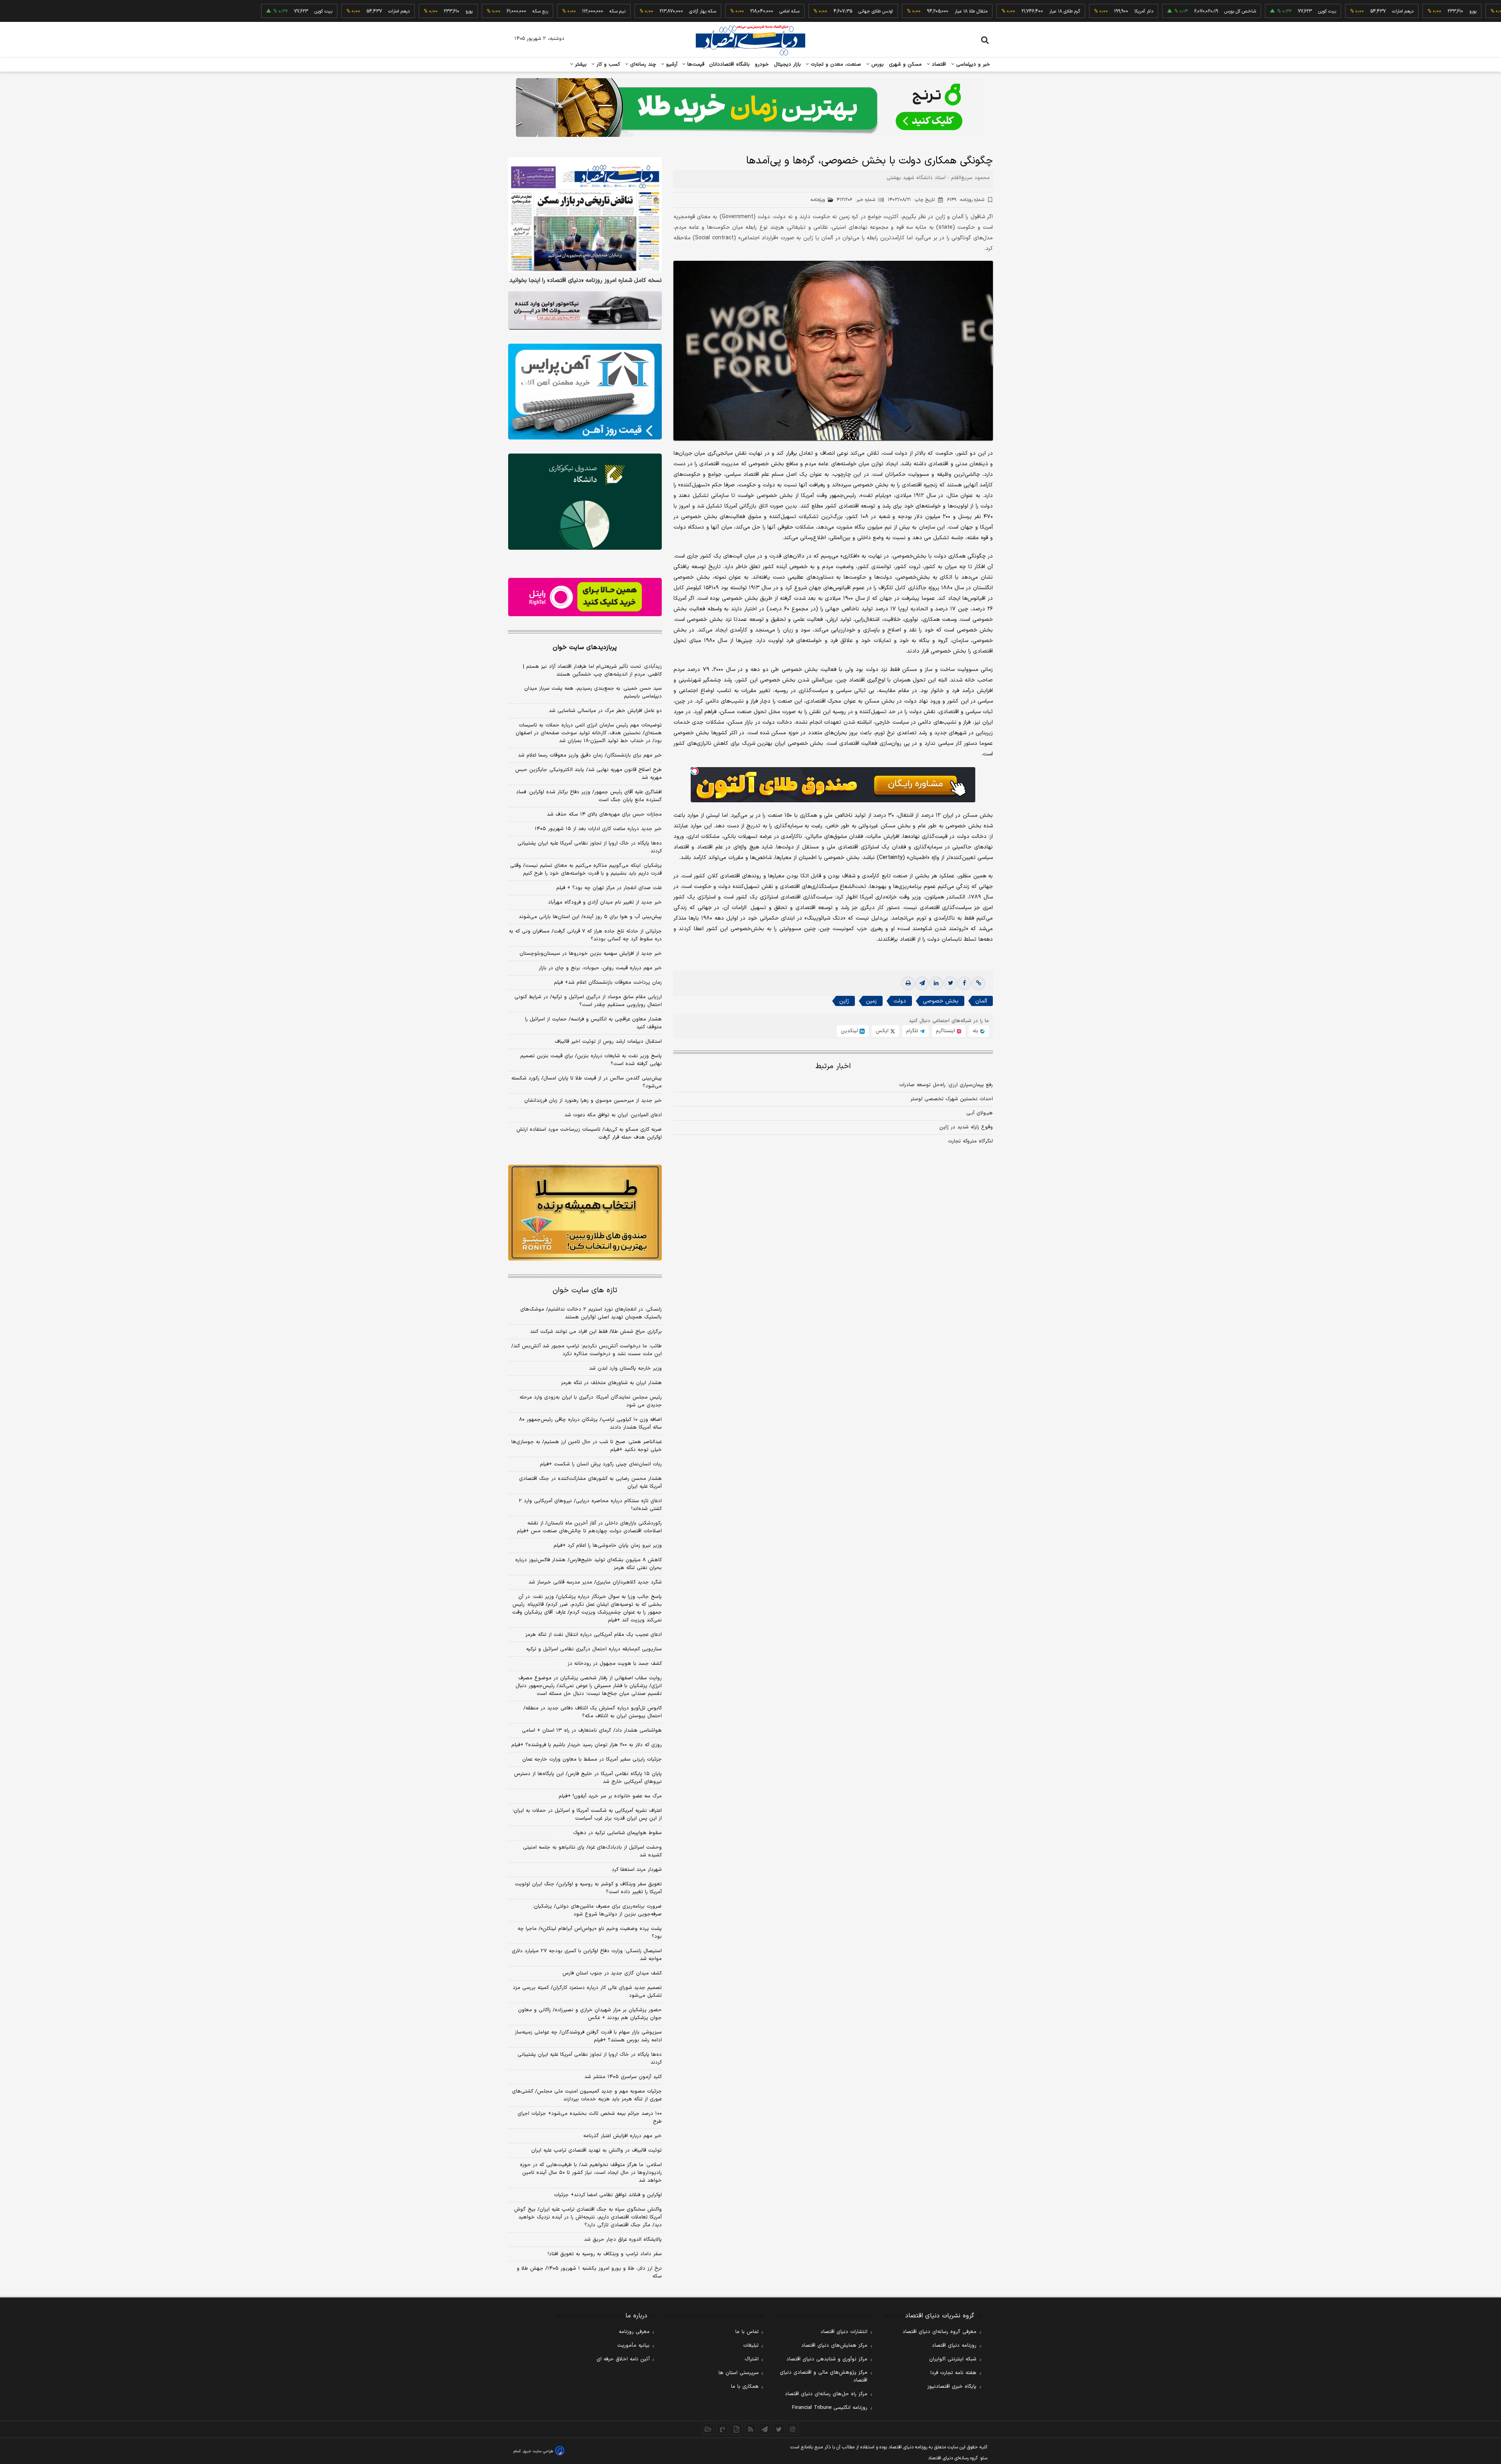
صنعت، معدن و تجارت (835, 65)
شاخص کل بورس (1124, 11)
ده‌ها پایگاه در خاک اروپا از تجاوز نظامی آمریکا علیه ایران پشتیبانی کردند (590, 847)
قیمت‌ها (695, 65)
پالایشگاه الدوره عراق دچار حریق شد (623, 2240)
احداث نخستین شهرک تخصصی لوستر (952, 1099)
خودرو (762, 65)
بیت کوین (1211, 11)
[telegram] (922, 983)
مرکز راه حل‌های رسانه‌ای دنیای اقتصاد (826, 2394)
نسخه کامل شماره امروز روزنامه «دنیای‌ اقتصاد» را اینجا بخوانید (586, 281)
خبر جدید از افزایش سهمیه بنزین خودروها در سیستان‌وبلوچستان (591, 954)
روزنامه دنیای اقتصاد (954, 2346)
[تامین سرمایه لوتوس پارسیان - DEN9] (585, 502)
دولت (900, 1001)
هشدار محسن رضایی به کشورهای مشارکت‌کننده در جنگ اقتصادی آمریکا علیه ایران (590, 1483)
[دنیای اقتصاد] (750, 40)
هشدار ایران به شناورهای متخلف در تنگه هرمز (611, 1383)
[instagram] (793, 2429)
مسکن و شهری (905, 65)
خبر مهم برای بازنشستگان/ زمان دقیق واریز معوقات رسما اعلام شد (590, 755)
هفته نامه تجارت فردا (953, 2373)
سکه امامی (674, 11)
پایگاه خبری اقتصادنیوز (952, 2387)
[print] (908, 983)
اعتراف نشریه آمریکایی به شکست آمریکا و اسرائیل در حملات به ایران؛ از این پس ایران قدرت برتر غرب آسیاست (587, 1815)
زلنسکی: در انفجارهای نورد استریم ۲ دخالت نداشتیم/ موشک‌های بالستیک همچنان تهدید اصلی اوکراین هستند (591, 1313)
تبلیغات (751, 2346)
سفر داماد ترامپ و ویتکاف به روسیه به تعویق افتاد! (605, 2254)
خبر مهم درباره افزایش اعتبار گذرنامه (622, 2136)
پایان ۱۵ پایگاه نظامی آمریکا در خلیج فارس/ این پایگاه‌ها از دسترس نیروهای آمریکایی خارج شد (588, 1778)
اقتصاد (938, 65)
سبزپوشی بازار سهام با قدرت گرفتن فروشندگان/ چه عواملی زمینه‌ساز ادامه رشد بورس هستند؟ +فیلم (588, 2036)
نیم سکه (502, 11)
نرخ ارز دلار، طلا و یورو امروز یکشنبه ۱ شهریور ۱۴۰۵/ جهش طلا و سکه (589, 2272)
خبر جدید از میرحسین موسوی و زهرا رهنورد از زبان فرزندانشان (593, 1101)
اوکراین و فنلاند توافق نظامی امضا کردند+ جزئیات (608, 2195)
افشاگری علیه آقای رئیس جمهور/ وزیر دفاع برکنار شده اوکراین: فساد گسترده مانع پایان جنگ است (589, 796)
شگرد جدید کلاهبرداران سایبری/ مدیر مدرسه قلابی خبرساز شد (595, 1582)
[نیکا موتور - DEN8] (585, 310)
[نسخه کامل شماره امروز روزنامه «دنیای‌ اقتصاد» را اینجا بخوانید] (585, 215)
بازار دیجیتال (787, 65)
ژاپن (844, 1001)
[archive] (708, 2429)
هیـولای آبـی (980, 1113)
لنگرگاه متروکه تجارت (970, 1141)
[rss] (750, 2429)
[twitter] (950, 983)
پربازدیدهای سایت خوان (585, 647)
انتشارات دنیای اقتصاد (844, 2332)
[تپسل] (695, 771)
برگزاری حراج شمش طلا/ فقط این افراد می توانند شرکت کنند (596, 1332)
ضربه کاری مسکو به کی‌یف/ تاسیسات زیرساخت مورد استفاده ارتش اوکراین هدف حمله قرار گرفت (589, 1133)
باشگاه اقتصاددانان (730, 65)
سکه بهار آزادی (587, 11)
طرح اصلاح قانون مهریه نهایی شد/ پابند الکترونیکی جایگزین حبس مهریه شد (588, 774)
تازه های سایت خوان (585, 1290)
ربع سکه (1428, 11)
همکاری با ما (745, 2387)
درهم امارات (1287, 11)
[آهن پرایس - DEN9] (585, 392)
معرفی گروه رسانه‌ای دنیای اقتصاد (939, 2332)
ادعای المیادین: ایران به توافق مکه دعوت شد (613, 1115)
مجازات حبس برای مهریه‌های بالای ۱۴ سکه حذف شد (604, 814)
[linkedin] (936, 983)
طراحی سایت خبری (538, 2451)
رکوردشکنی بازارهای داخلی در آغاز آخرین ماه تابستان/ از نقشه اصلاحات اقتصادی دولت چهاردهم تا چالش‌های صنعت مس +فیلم (589, 1527)
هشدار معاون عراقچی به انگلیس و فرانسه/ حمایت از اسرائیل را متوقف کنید (593, 1023)
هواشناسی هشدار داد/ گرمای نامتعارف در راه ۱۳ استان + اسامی (592, 1731)
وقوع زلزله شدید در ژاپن (966, 1127)
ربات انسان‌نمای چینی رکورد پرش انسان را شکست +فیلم (601, 1464)
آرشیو (671, 65)
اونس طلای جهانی (760, 11)
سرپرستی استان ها (739, 2373)
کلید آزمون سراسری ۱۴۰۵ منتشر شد (623, 2077)
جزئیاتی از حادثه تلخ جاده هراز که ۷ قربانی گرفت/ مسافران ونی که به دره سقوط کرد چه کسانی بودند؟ (585, 935)
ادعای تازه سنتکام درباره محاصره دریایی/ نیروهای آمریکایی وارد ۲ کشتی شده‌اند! (590, 1505)
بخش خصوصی (941, 1001)
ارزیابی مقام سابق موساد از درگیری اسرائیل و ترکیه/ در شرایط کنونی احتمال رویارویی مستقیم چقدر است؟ (588, 1001)
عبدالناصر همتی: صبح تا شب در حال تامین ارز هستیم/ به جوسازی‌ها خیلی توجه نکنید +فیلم (587, 1446)
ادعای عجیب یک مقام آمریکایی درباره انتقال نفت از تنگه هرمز (594, 1635)
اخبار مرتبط (833, 1066)
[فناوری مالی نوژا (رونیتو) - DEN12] (585, 1213)
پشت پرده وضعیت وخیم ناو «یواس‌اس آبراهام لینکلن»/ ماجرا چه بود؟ (590, 1933)
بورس (877, 65)
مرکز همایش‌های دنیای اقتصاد (834, 2346)
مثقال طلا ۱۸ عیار (855, 11)
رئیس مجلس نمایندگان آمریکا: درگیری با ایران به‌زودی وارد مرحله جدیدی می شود (591, 1401)
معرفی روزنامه (634, 2332)
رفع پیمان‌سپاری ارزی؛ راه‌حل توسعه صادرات (946, 1085)
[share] (736, 2429)
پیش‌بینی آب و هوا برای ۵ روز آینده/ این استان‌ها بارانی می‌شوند (590, 917)
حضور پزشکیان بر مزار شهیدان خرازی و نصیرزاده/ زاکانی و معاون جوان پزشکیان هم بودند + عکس (590, 2014)
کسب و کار (607, 65)
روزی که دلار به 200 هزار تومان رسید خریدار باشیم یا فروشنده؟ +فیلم (587, 1745)
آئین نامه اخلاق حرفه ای (623, 2359)
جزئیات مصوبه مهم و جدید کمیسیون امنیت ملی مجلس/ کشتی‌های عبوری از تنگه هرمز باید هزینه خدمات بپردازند (587, 2095)
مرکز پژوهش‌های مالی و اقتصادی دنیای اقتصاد (824, 2376)
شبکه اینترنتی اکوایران (953, 2359)
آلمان (981, 1001)
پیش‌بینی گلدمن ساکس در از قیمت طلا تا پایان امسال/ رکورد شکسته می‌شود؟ (587, 1082)
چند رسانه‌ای (642, 65)
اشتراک (752, 2359)
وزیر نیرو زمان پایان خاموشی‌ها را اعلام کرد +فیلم (608, 1546)
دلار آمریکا (1028, 11)
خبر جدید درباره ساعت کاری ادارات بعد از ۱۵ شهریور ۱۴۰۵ (598, 829)
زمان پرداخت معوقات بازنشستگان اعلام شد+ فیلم (608, 983)
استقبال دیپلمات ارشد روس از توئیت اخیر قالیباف (608, 1042)
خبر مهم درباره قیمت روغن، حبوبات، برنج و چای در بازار (600, 968)
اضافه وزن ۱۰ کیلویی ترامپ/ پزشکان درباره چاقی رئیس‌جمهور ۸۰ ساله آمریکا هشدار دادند (590, 1424)
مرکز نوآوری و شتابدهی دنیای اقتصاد (827, 2359)
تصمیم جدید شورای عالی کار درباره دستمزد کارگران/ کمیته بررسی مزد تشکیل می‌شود (587, 1992)
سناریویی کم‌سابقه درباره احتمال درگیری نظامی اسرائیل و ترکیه (594, 1649)
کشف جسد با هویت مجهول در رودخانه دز (615, 1664)
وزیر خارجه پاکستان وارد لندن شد (625, 1368)
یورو (1357, 11)
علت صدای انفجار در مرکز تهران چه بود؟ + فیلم (609, 888)
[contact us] (722, 2429)
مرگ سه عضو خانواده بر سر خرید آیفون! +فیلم (610, 1796)
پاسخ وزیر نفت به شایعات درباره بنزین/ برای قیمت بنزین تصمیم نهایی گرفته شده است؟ (591, 1060)
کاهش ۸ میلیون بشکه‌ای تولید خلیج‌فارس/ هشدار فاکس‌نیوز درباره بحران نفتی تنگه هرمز (588, 1564)
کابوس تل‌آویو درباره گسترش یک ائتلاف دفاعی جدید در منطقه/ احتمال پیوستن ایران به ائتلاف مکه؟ (593, 1712)
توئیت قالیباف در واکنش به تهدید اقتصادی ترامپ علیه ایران (596, 2150)
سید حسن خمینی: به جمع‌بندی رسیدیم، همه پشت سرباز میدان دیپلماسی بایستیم (593, 692)
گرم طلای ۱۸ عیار (949, 11)
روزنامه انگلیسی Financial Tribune (830, 2408)
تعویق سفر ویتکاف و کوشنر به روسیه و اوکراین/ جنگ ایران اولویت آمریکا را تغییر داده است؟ (588, 1888)
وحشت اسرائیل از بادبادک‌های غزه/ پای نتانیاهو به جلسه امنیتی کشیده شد (592, 1851)
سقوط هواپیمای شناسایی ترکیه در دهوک (617, 1833)
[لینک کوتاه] (978, 983)
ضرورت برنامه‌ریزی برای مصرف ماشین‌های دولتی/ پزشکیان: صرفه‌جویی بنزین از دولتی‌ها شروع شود (597, 1910)
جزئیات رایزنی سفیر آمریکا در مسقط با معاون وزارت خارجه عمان (592, 1759)
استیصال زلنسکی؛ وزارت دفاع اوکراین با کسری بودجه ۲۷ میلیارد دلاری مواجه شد (587, 1955)
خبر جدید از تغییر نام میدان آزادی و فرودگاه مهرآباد (605, 902)
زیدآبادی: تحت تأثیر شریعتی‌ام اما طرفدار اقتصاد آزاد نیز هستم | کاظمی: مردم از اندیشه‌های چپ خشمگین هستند (592, 671)
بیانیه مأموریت (633, 2346)
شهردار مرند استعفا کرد (637, 1870)
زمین (871, 1001)
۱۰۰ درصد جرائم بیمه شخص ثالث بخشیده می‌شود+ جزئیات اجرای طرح (590, 2118)
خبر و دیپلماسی (972, 65)
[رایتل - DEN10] (585, 597)
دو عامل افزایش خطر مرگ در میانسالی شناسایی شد (605, 711)
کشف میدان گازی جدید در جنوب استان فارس (612, 1973)
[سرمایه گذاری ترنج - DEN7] (750, 108)
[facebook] (964, 983)
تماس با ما (747, 2332)
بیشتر (580, 65)
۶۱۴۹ (966, 200)
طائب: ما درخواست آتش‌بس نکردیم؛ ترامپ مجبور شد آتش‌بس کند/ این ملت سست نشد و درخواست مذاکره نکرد (587, 1350)
